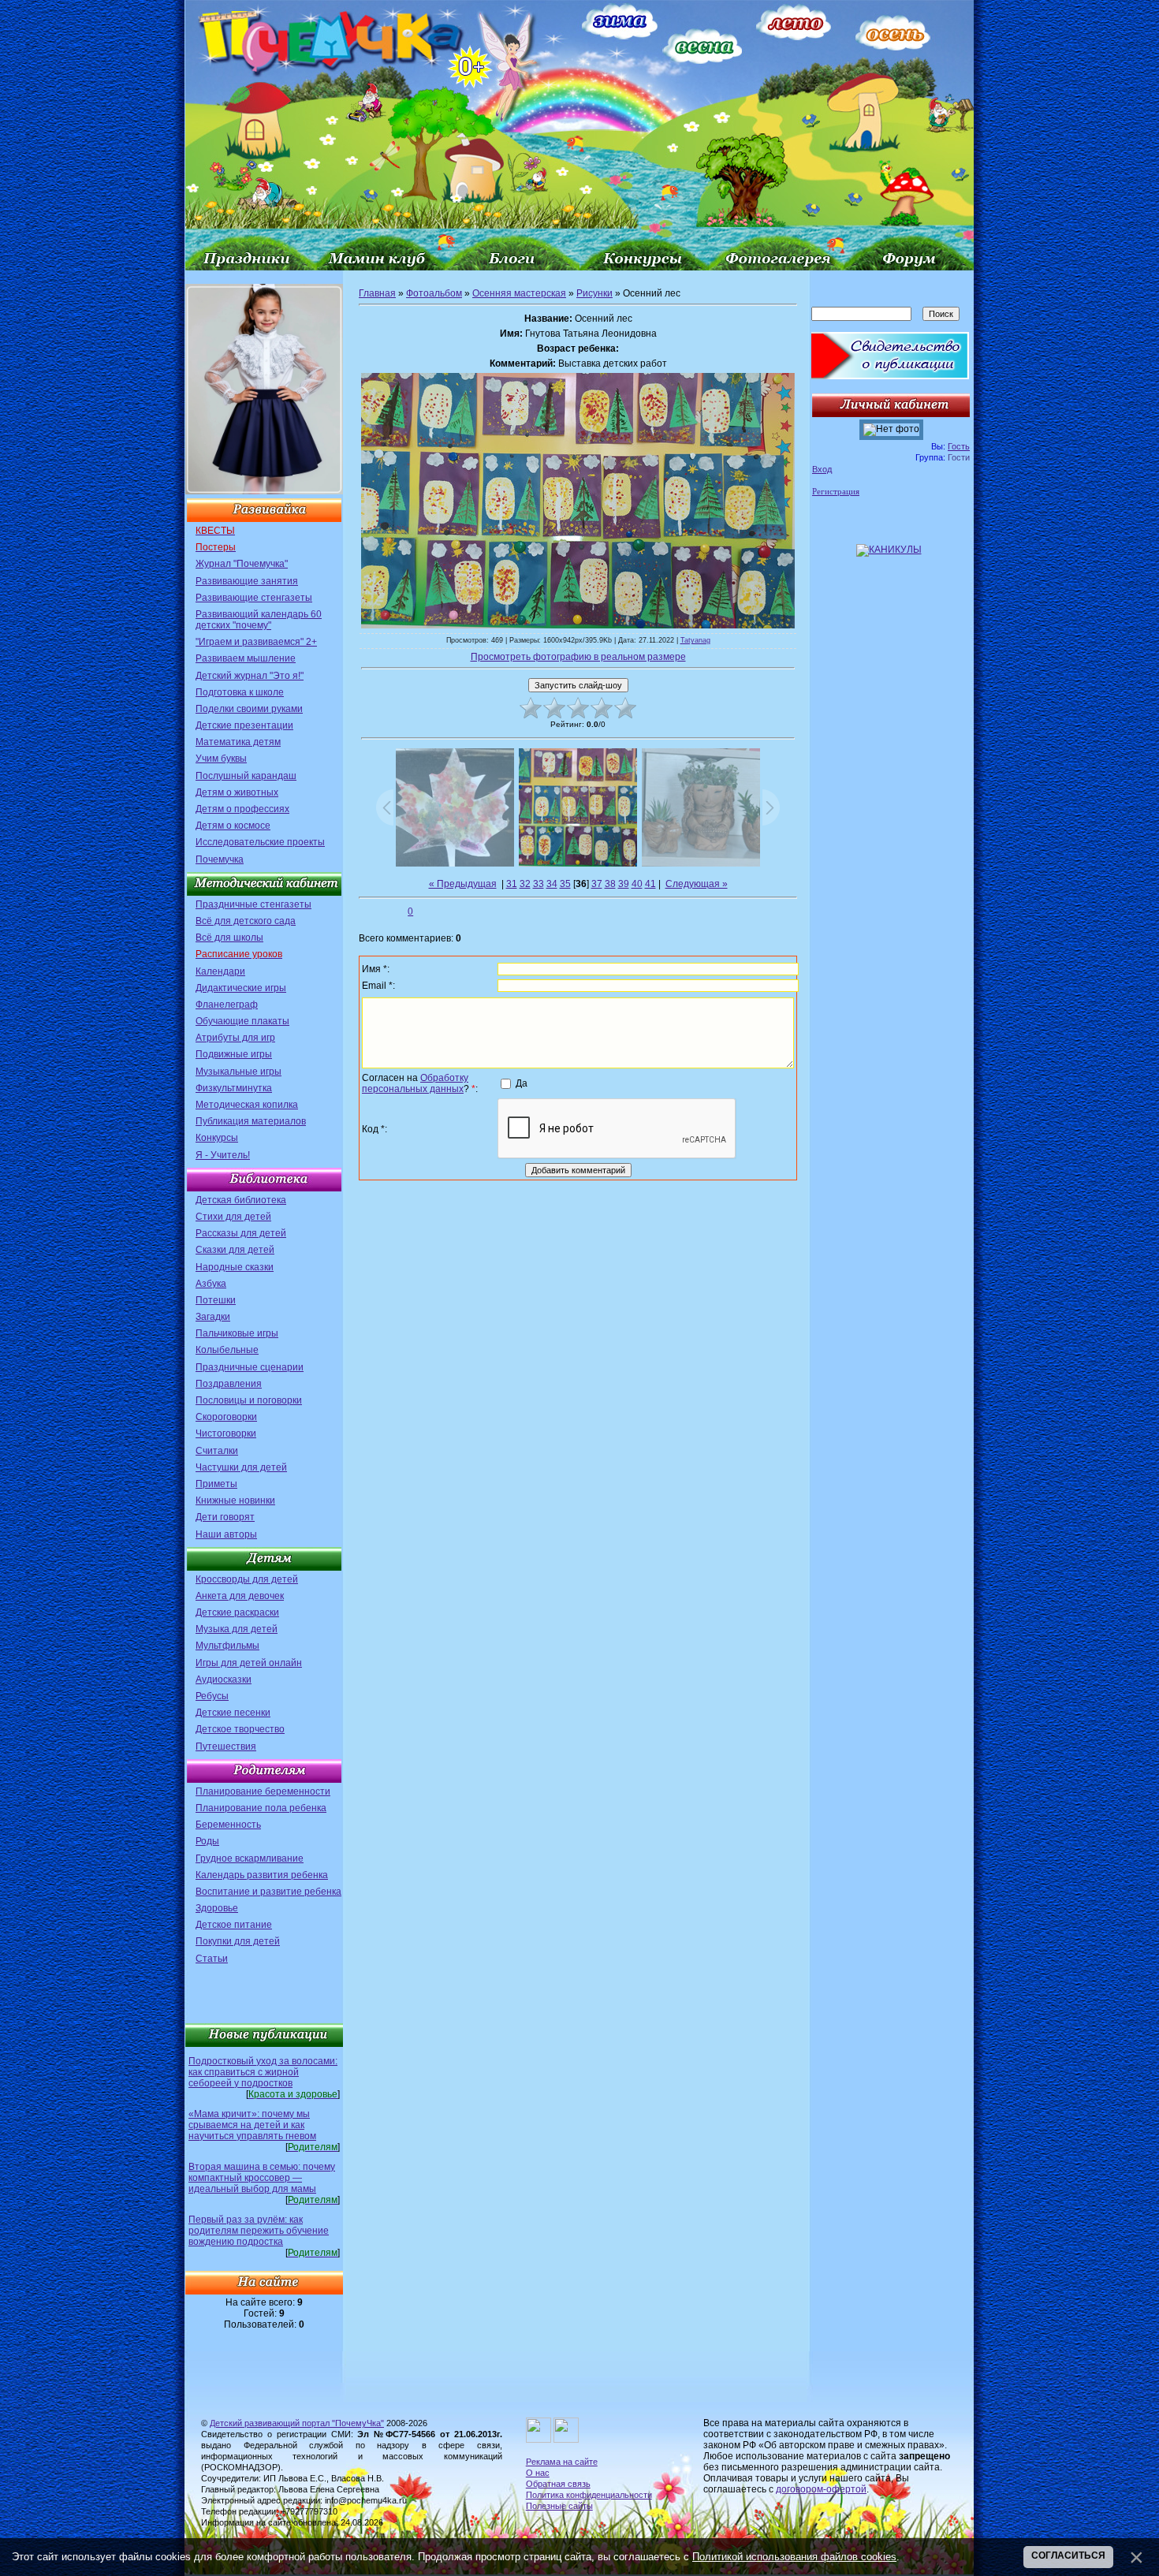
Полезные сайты (559, 2506)
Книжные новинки (235, 1500)
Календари (220, 971)
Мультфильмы (227, 1646)
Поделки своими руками (249, 709)
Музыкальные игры (239, 1072)
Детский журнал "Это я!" (250, 676)
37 (597, 884)
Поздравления (229, 1384)
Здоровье (217, 1908)
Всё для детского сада (246, 921)
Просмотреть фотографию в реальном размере (578, 657)
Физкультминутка (234, 1088)
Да (522, 1083)
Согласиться (1068, 2555)
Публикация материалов (251, 1121)
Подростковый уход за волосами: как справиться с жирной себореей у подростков (263, 2072)
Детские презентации (244, 725)
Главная (377, 293)
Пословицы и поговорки (249, 1400)
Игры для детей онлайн (249, 1663)
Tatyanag (695, 640)
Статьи (212, 1959)
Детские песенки (233, 1713)
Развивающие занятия (247, 581)
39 (624, 884)
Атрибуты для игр (235, 1038)
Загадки (213, 1317)
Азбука (211, 1284)
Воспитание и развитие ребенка (268, 1892)
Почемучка (220, 859)
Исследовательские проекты (260, 842)
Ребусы (212, 1696)
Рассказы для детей (241, 1233)
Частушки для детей (241, 1467)
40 (637, 884)
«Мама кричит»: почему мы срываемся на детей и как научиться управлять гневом (252, 2125)
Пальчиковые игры (237, 1333)
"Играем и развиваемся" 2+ (256, 642)
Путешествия (226, 1747)
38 (610, 884)
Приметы (216, 1484)
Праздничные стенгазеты (253, 904)
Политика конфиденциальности (589, 2495)
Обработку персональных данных (415, 1083)
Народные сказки (235, 1267)
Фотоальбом (434, 293)
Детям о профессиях (242, 809)
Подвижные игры (234, 1054)
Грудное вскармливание (250, 1858)
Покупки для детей (238, 1941)
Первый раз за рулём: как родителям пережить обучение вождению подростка (259, 2231)
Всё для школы (229, 938)
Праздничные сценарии (250, 1367)
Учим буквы (221, 759)
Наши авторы (226, 1534)
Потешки (216, 1300)
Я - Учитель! (223, 1155)
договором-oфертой (821, 2489)
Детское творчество (240, 1729)
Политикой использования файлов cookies (794, 2557)
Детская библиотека (241, 1200)
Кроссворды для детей (247, 1579)
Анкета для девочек (240, 1596)
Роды (207, 1841)
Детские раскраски (237, 1612)
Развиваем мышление (246, 658)
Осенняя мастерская (519, 293)
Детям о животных (237, 792)
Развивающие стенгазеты (254, 598)
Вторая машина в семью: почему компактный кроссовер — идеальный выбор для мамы (262, 2178)
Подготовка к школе (240, 692)
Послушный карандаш (246, 776)
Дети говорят (225, 1517)
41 (650, 884)
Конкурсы (217, 1138)
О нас (538, 2473)
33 (539, 884)
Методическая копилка (247, 1105)
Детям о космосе (233, 826)
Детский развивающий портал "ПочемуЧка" (297, 2423)
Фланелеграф (227, 1005)
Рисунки (594, 293)
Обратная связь (558, 2484)
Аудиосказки (224, 1679)
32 (525, 884)
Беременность (228, 1825)
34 (552, 884)
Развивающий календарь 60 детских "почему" (259, 620)
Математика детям (238, 742)
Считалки (217, 1451)
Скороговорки (226, 1417)
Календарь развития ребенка (262, 1875)
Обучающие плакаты (242, 1021)
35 (565, 884)
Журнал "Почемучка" (242, 564)
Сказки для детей (235, 1250)
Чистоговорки (226, 1433)
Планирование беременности (263, 1791)
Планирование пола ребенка (261, 1808)
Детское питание (234, 1925)
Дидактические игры (241, 988)
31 (512, 884)
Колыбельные (227, 1350)
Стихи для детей (233, 1217)
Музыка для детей (237, 1629)
